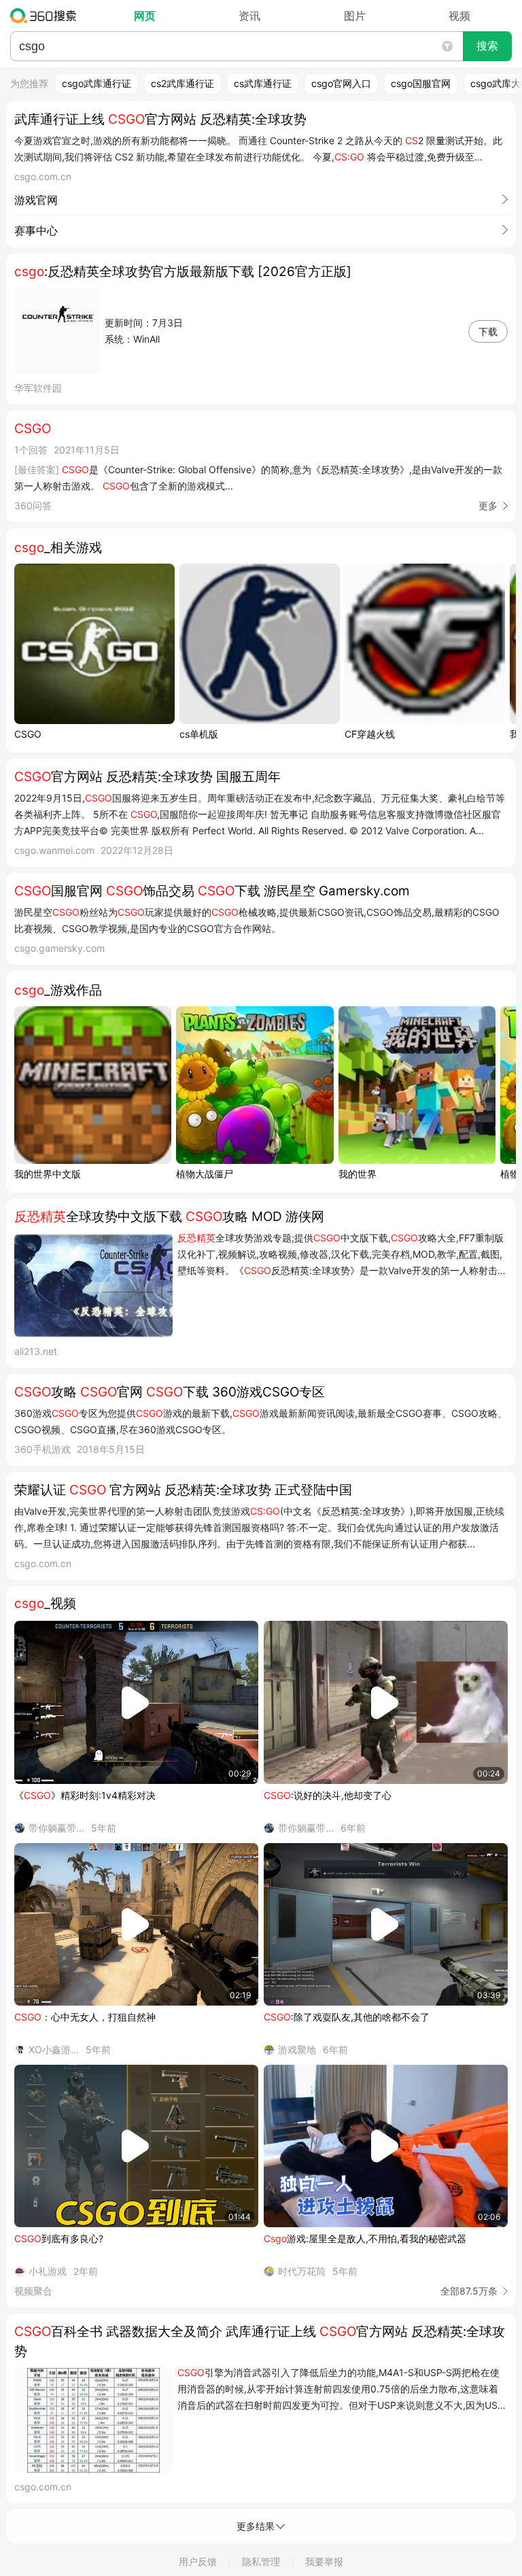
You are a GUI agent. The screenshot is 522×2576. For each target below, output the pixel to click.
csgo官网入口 (341, 83)
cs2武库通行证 (182, 83)
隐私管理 (261, 2561)
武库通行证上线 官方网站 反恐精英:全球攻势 (160, 119)
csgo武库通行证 (97, 83)
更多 (488, 505)
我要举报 (324, 2561)
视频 (459, 16)
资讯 (249, 16)
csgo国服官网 (421, 83)
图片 (355, 16)
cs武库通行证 (263, 83)
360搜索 (47, 16)
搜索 (487, 46)
